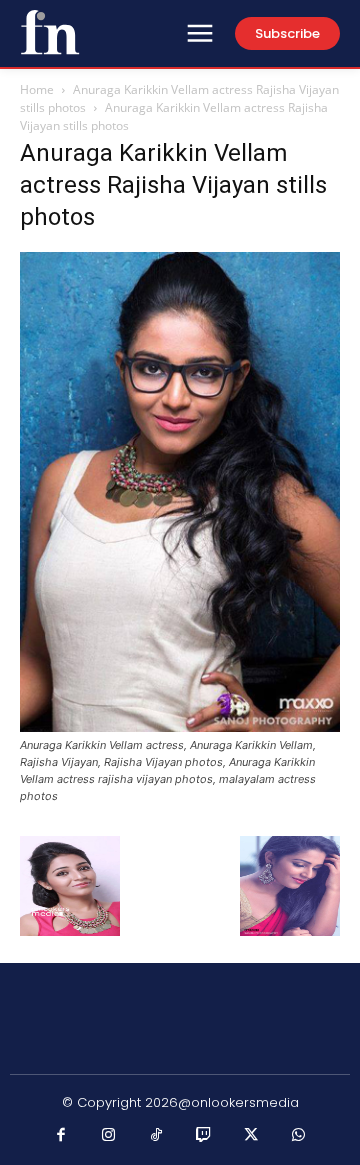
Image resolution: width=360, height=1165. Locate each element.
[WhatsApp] (299, 1136)
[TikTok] (157, 1136)
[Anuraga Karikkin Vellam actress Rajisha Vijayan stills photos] (180, 726)
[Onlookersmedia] (50, 32)
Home (37, 89)
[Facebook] (62, 1136)
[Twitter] (252, 1136)
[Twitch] (204, 1136)
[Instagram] (109, 1136)
